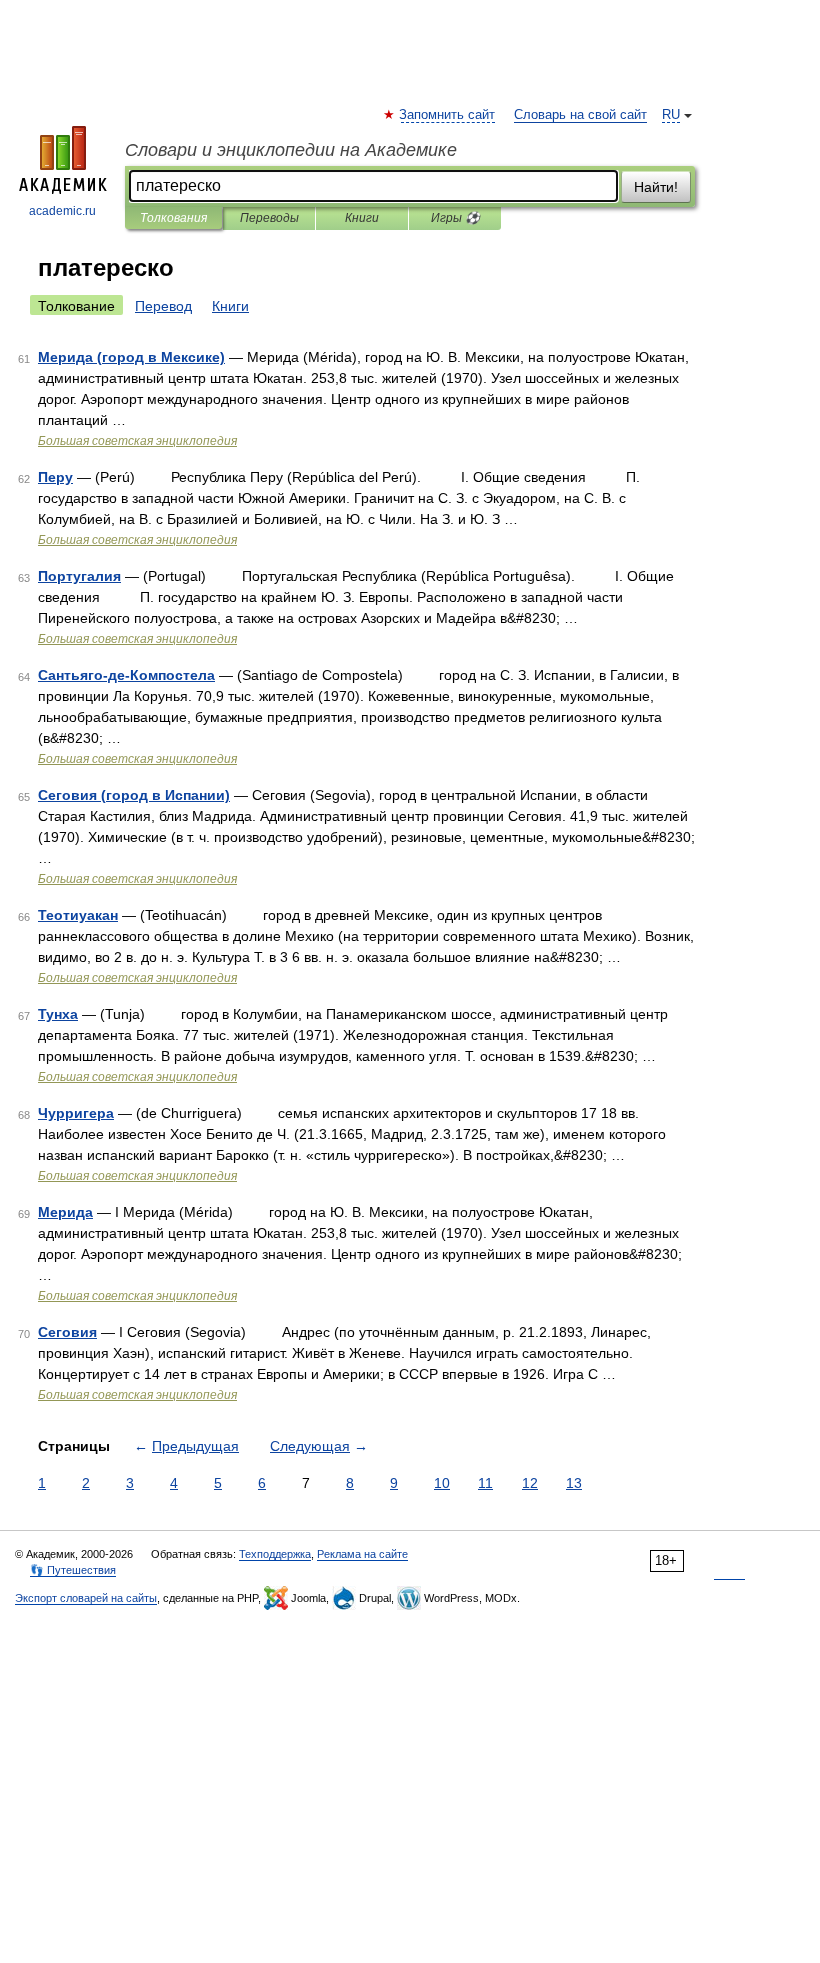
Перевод (163, 306)
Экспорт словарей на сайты (86, 1598)
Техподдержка (275, 1554)
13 (574, 1483)
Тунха (58, 1014)
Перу (55, 477)
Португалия (79, 576)
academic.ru (62, 211)
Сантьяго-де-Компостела (126, 675)
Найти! (656, 187)
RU (671, 115)
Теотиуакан (78, 915)
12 (530, 1483)
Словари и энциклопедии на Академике (291, 150)
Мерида (65, 1212)
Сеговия (67, 1332)
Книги (362, 218)
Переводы (269, 218)
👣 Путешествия (73, 1570)
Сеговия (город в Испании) (134, 795)
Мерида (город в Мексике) (131, 357)
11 (485, 1483)
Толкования (173, 218)
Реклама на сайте (362, 1554)
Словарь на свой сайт (580, 115)
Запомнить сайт (448, 115)
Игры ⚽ (455, 218)
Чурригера (76, 1113)
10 (442, 1483)
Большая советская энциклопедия (137, 441)
